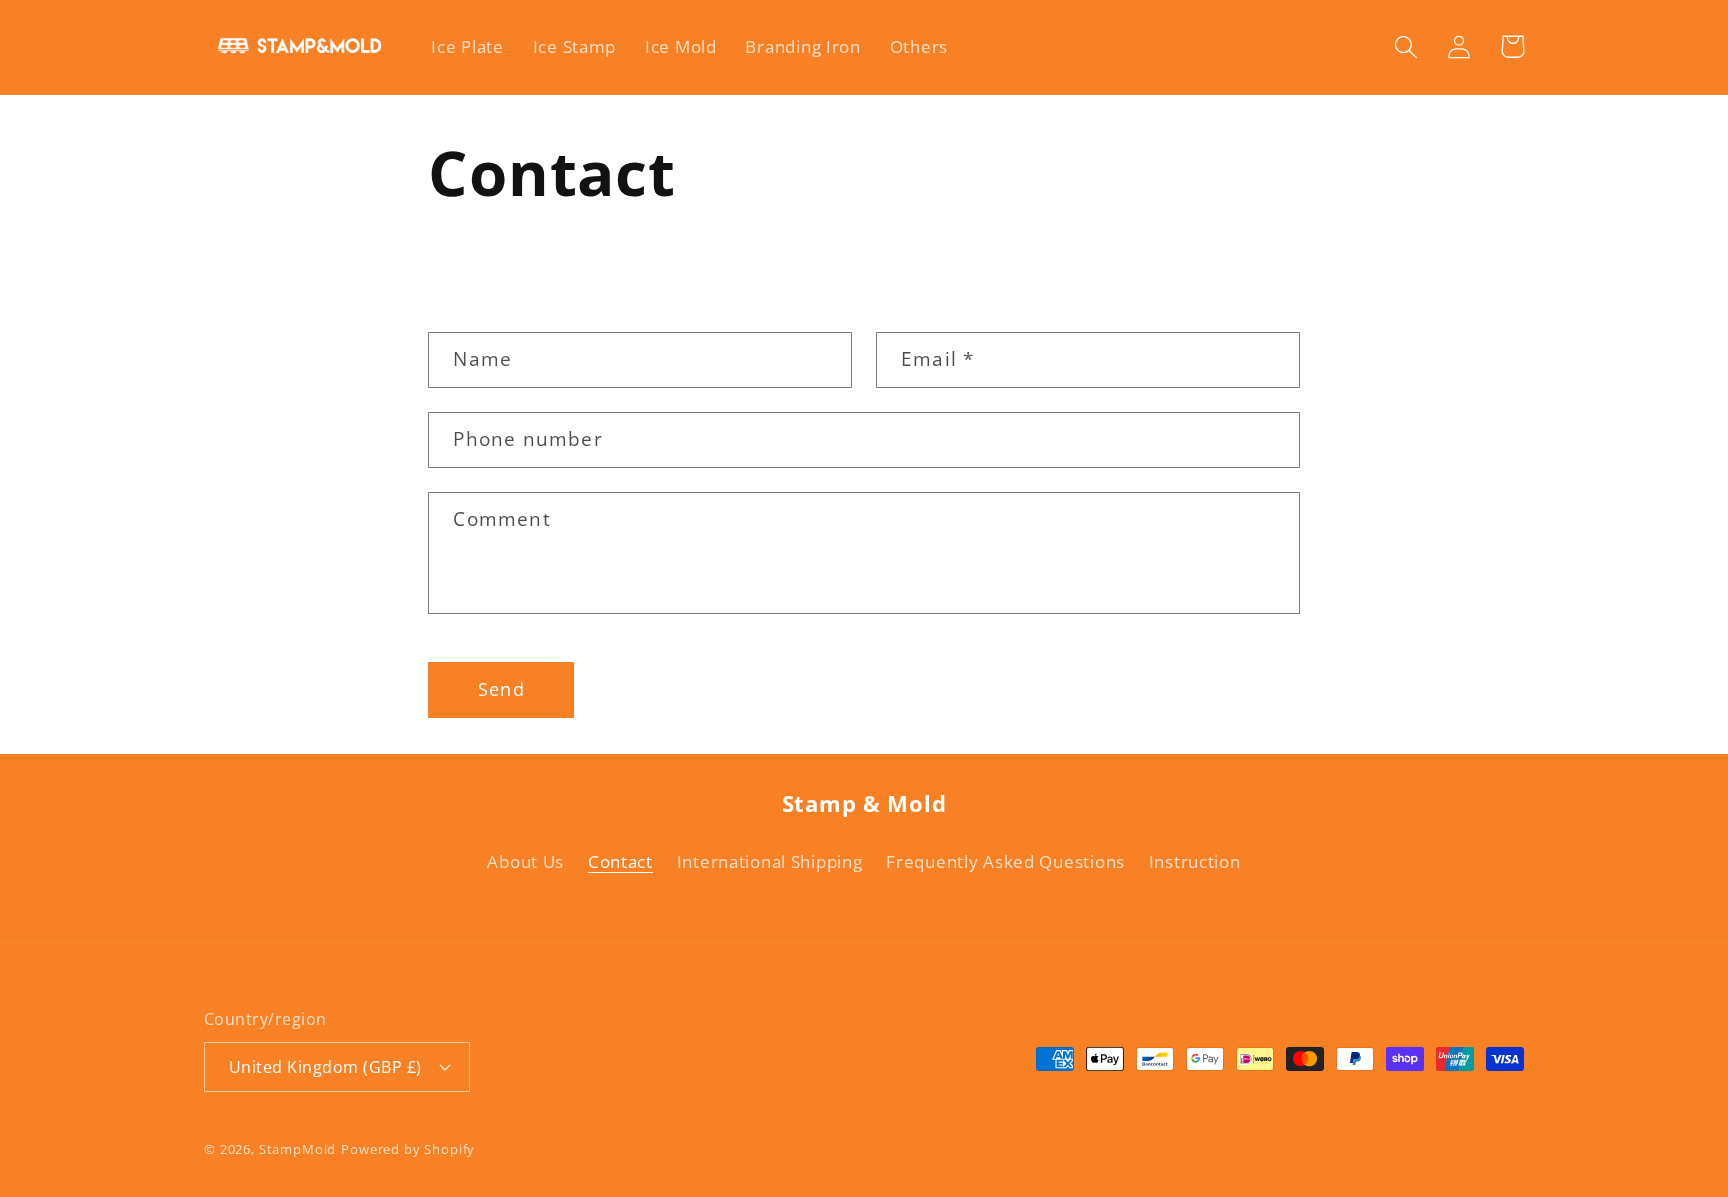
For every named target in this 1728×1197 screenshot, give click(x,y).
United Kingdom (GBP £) (325, 1067)
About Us (525, 861)
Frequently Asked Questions (1005, 861)
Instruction (1195, 861)
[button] (1406, 46)
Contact (620, 861)
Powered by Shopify (408, 1149)
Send (501, 689)
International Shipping (770, 861)
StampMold (298, 1149)
